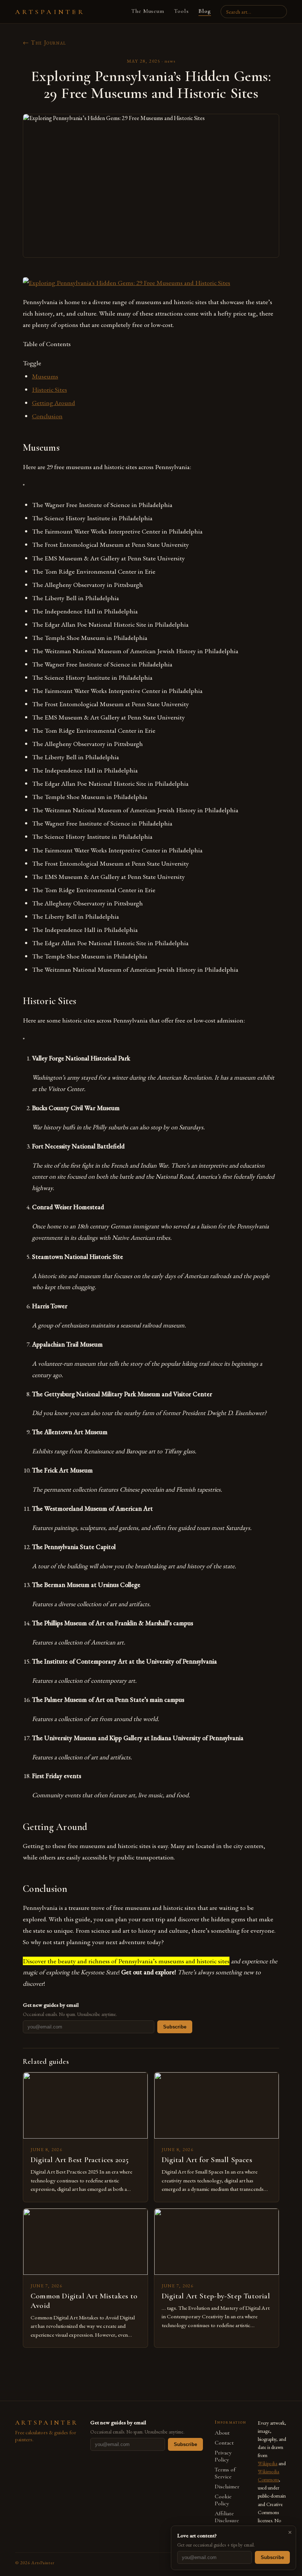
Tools (181, 11)
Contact (224, 2443)
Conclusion (47, 416)
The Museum (148, 11)
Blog (205, 11)
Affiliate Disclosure (227, 2517)
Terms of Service (225, 2473)
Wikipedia (268, 2463)
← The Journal (45, 43)
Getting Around (54, 403)
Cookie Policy (223, 2500)
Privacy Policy (223, 2456)
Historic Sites (50, 389)
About (222, 2433)
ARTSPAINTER (50, 12)
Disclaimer (227, 2487)
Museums (45, 376)
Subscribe (175, 2027)
